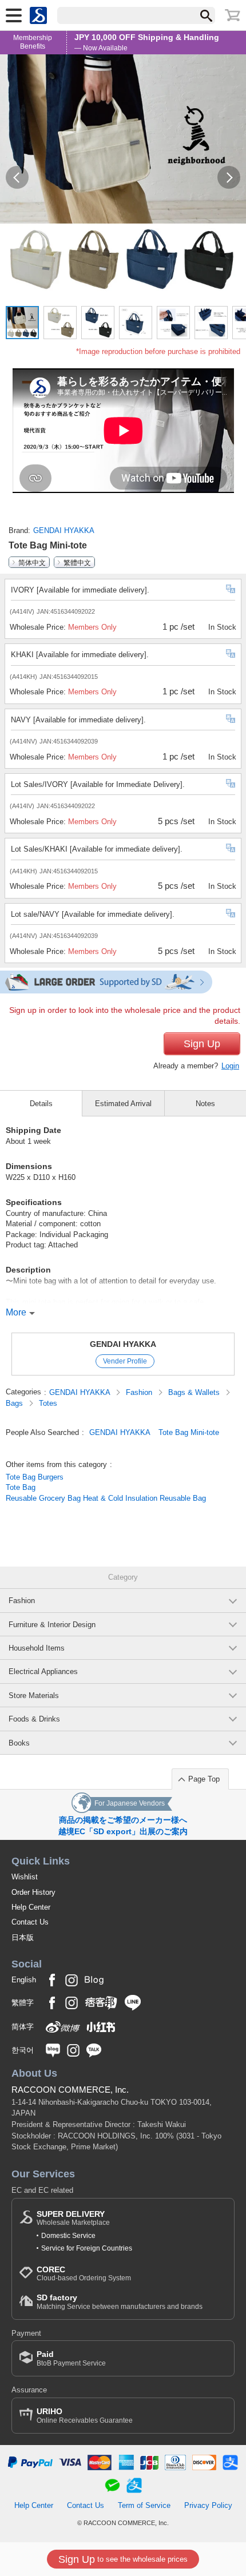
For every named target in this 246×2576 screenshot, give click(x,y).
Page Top (204, 1779)
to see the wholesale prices (123, 2559)
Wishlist (25, 1877)
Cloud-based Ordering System (84, 2274)
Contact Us (30, 1922)
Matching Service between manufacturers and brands (120, 2302)
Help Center (31, 1907)
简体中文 (32, 562)
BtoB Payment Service (71, 2358)
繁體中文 (77, 562)
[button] (17, 177)
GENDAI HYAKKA (64, 530)
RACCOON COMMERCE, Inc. (70, 2090)
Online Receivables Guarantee (85, 2416)
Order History (33, 1892)
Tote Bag (21, 1487)
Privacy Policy (208, 2505)
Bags (15, 1403)
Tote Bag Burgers (35, 1477)
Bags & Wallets (195, 1392)
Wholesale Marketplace (73, 2218)
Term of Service (144, 2505)
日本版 (23, 1937)
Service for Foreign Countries (87, 2248)
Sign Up (202, 1044)
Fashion (140, 1392)
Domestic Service (68, 2236)
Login (230, 1066)
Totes (48, 1403)
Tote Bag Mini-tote (189, 1432)
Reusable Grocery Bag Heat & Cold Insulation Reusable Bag (106, 1498)
